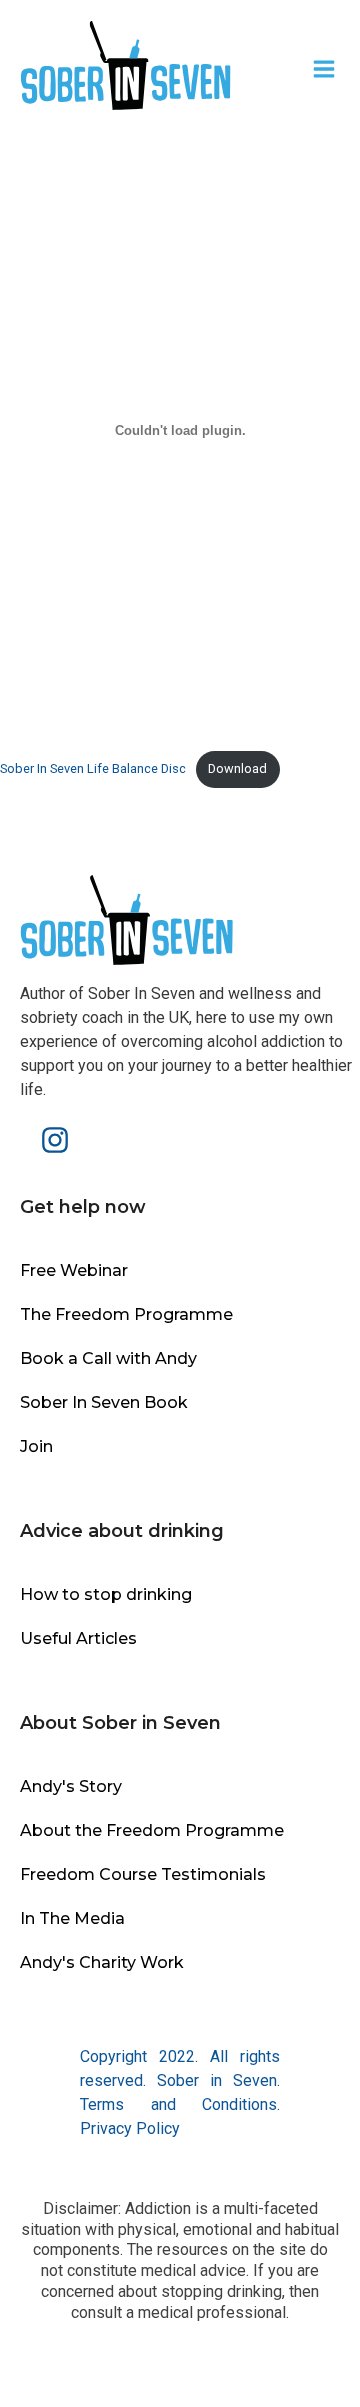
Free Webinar (74, 1270)
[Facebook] (25, 1140)
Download (237, 768)
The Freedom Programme (126, 1314)
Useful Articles (78, 1638)
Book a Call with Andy (108, 1358)
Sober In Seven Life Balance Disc (93, 768)
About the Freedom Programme (152, 1830)
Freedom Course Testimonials (143, 1874)
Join (36, 1446)
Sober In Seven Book (104, 1402)
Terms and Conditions (178, 2104)
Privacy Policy (130, 2128)
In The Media (72, 1918)
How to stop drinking (106, 1594)
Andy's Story (71, 1786)
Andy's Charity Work (102, 1962)
